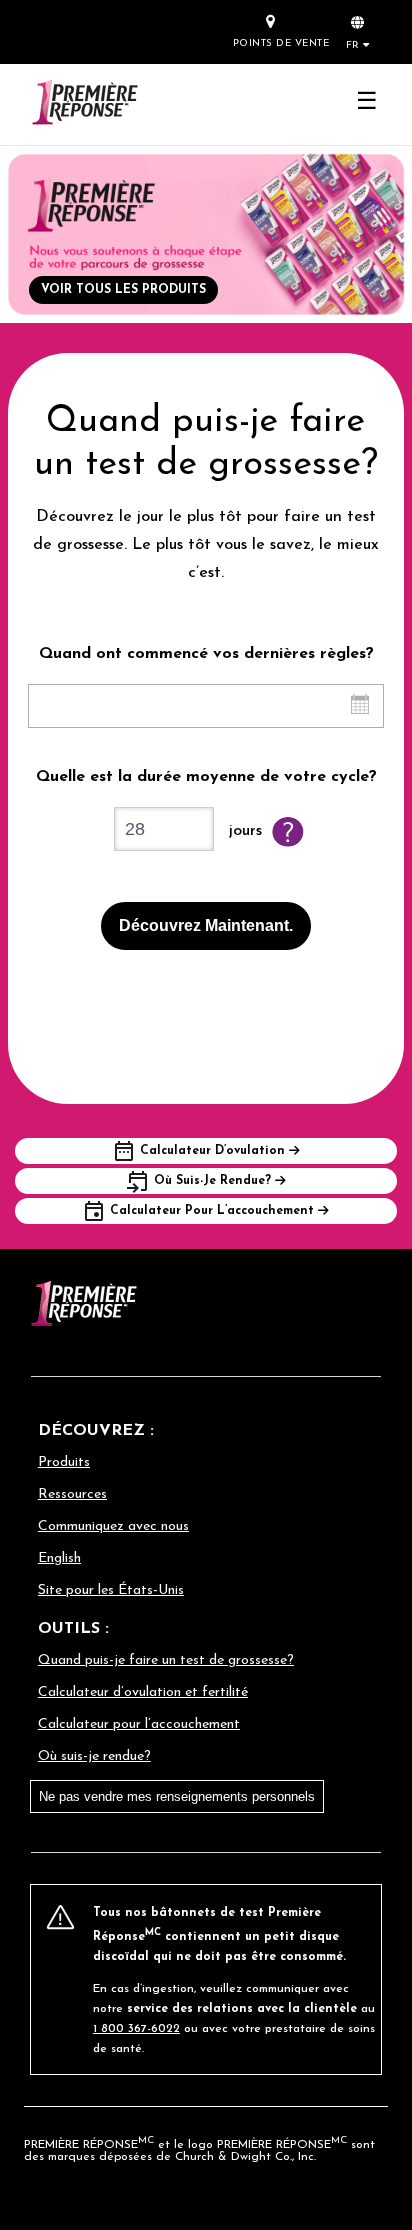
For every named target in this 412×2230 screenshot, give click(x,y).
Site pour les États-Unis (111, 1590)
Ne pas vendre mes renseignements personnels (177, 1796)
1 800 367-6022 (136, 2029)
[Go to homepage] (84, 104)
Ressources (72, 1494)
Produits (64, 1462)
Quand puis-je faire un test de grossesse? (166, 1660)
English (59, 1558)
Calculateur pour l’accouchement (139, 1724)
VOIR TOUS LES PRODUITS (123, 290)
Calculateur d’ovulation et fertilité (143, 1692)
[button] (358, 31)
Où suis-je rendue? (94, 1756)
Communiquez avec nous (113, 1526)
